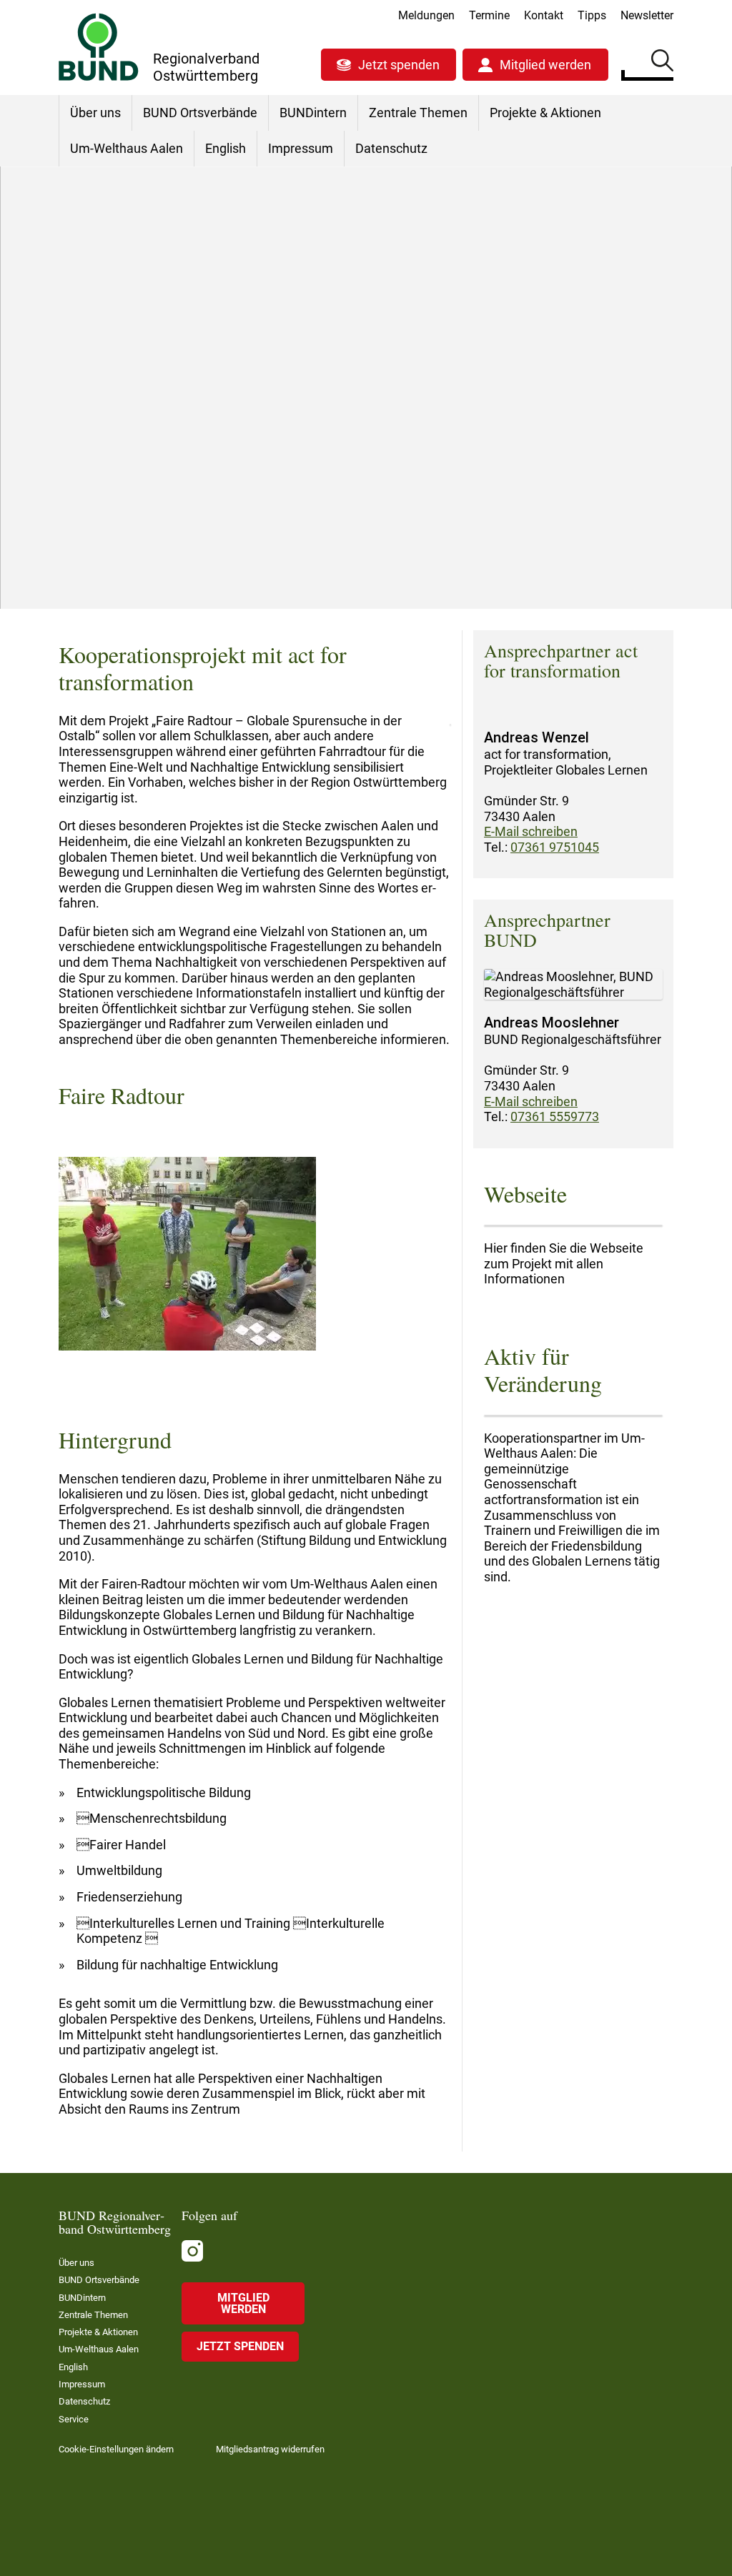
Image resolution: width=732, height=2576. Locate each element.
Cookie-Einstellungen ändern (116, 2449)
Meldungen (426, 15)
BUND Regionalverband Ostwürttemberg (167, 509)
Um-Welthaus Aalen (127, 148)
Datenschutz (391, 148)
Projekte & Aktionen (545, 113)
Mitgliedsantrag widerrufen (270, 2449)
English (226, 148)
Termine (489, 15)
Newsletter (647, 15)
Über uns (95, 113)
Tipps (592, 15)
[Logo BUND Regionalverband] (99, 47)
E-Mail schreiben (531, 831)
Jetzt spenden (399, 65)
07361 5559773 (555, 1117)
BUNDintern (313, 113)
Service (74, 2419)
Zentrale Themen (418, 113)
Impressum (301, 148)
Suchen (662, 63)
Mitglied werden (545, 65)
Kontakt (544, 15)
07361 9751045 (555, 847)
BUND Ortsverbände (200, 113)
